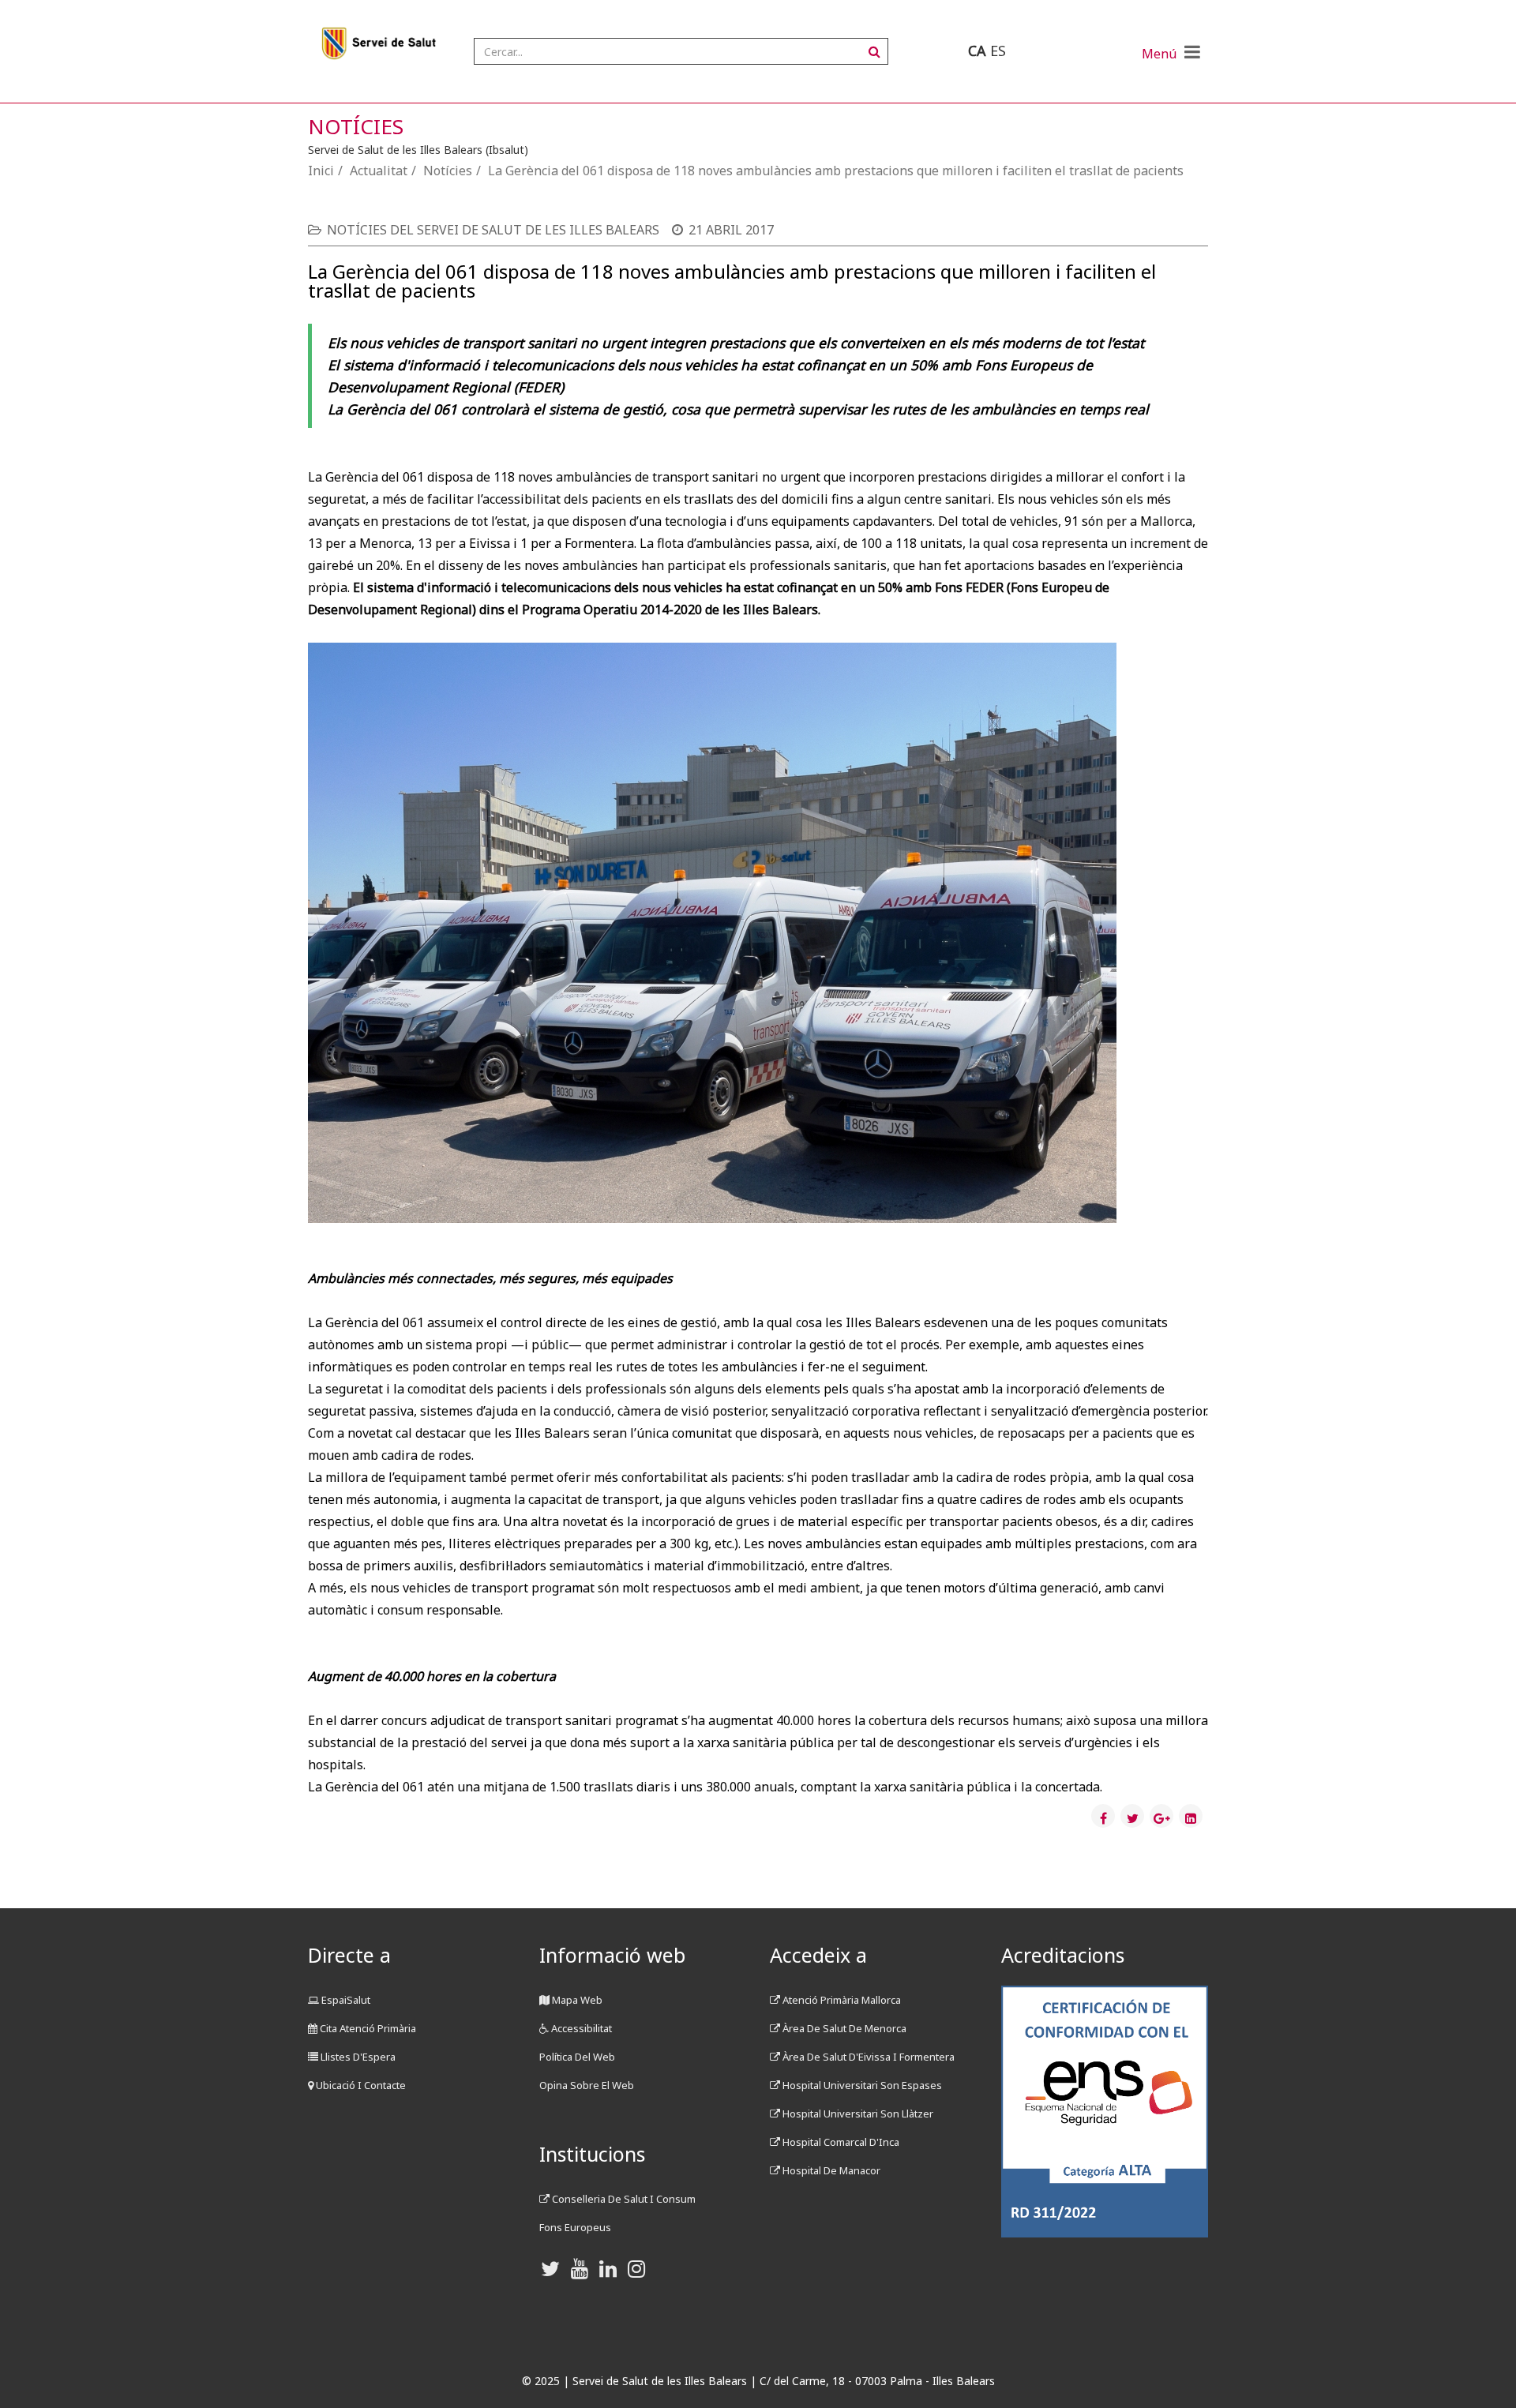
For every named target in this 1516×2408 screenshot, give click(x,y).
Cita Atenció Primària (367, 2028)
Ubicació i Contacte (360, 2085)
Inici (321, 171)
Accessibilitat (580, 2028)
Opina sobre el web (587, 2085)
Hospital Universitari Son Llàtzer (857, 2114)
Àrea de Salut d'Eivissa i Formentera (867, 2057)
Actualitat (379, 171)
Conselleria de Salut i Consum (623, 2199)
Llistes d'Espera (357, 2057)
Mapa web (576, 2000)
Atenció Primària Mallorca (841, 2000)
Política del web (577, 2057)
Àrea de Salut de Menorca (843, 2028)
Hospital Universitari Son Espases (861, 2085)
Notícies (448, 171)
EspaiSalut (345, 2000)
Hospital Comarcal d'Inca (840, 2142)
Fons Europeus (575, 2227)
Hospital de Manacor (830, 2170)
